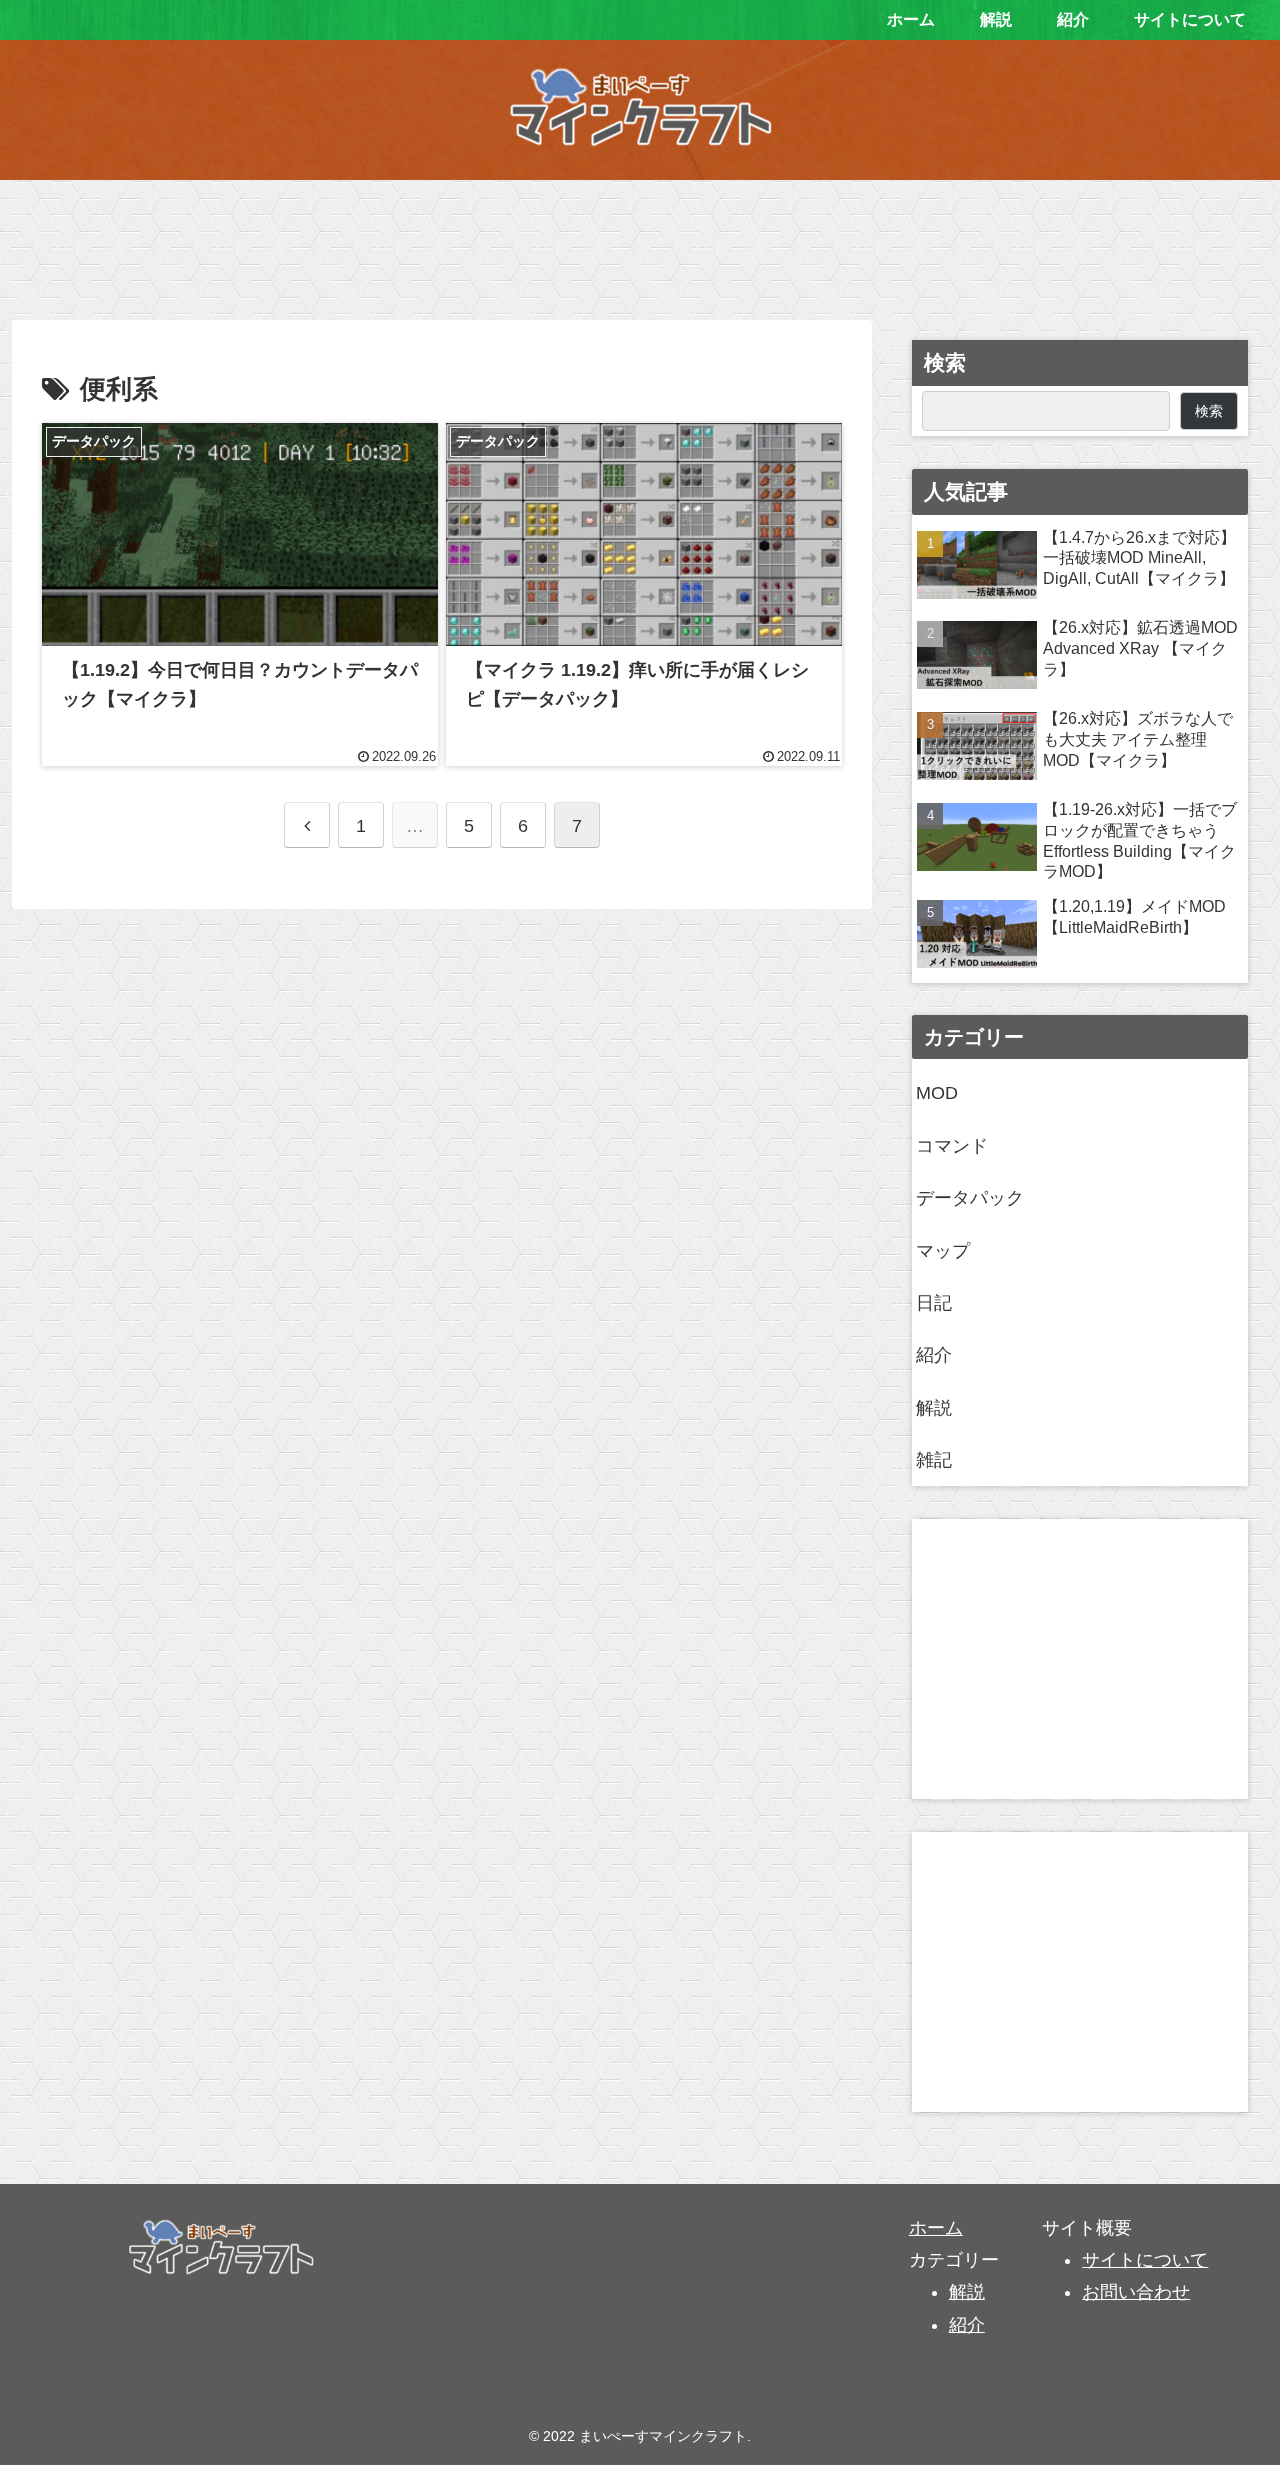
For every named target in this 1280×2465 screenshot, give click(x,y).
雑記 (934, 1460)
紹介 (934, 1355)
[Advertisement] (640, 243)
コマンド (952, 1146)
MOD (937, 1093)
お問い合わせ (1136, 2292)
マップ (943, 1251)
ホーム (936, 2228)
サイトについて (1145, 2260)
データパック (970, 1198)
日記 (934, 1303)
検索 (945, 362)
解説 (934, 1408)
